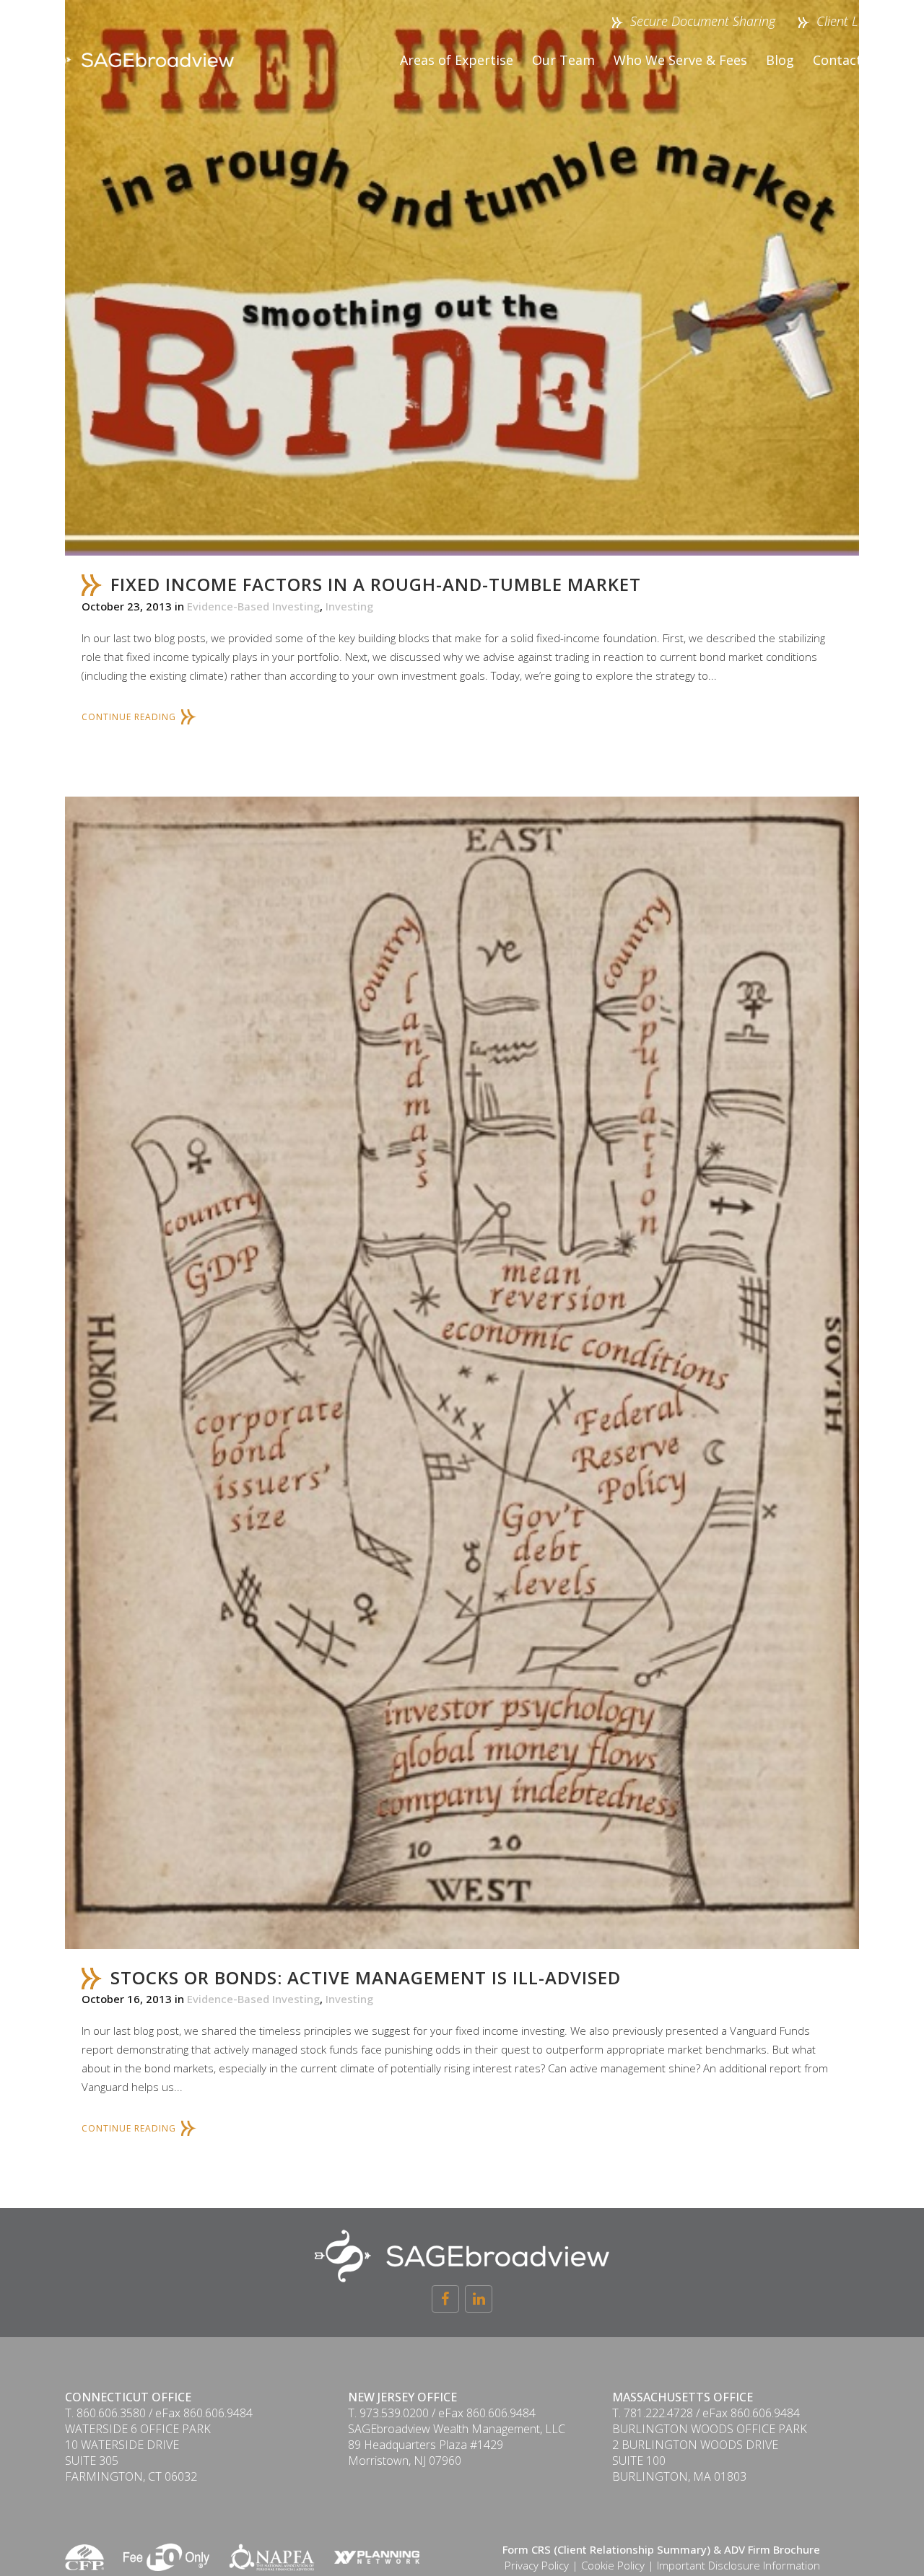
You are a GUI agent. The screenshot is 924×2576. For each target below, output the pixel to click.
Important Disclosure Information (738, 2565)
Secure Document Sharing (703, 21)
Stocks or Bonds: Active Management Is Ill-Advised (366, 1977)
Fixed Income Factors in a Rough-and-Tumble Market (376, 584)
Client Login (847, 21)
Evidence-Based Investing (253, 606)
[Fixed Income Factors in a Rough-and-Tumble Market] (462, 278)
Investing (349, 606)
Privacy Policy (537, 2565)
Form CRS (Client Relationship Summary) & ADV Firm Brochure (661, 2549)
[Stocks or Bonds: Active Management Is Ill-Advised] (462, 1373)
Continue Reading (129, 717)
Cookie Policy (613, 2565)
